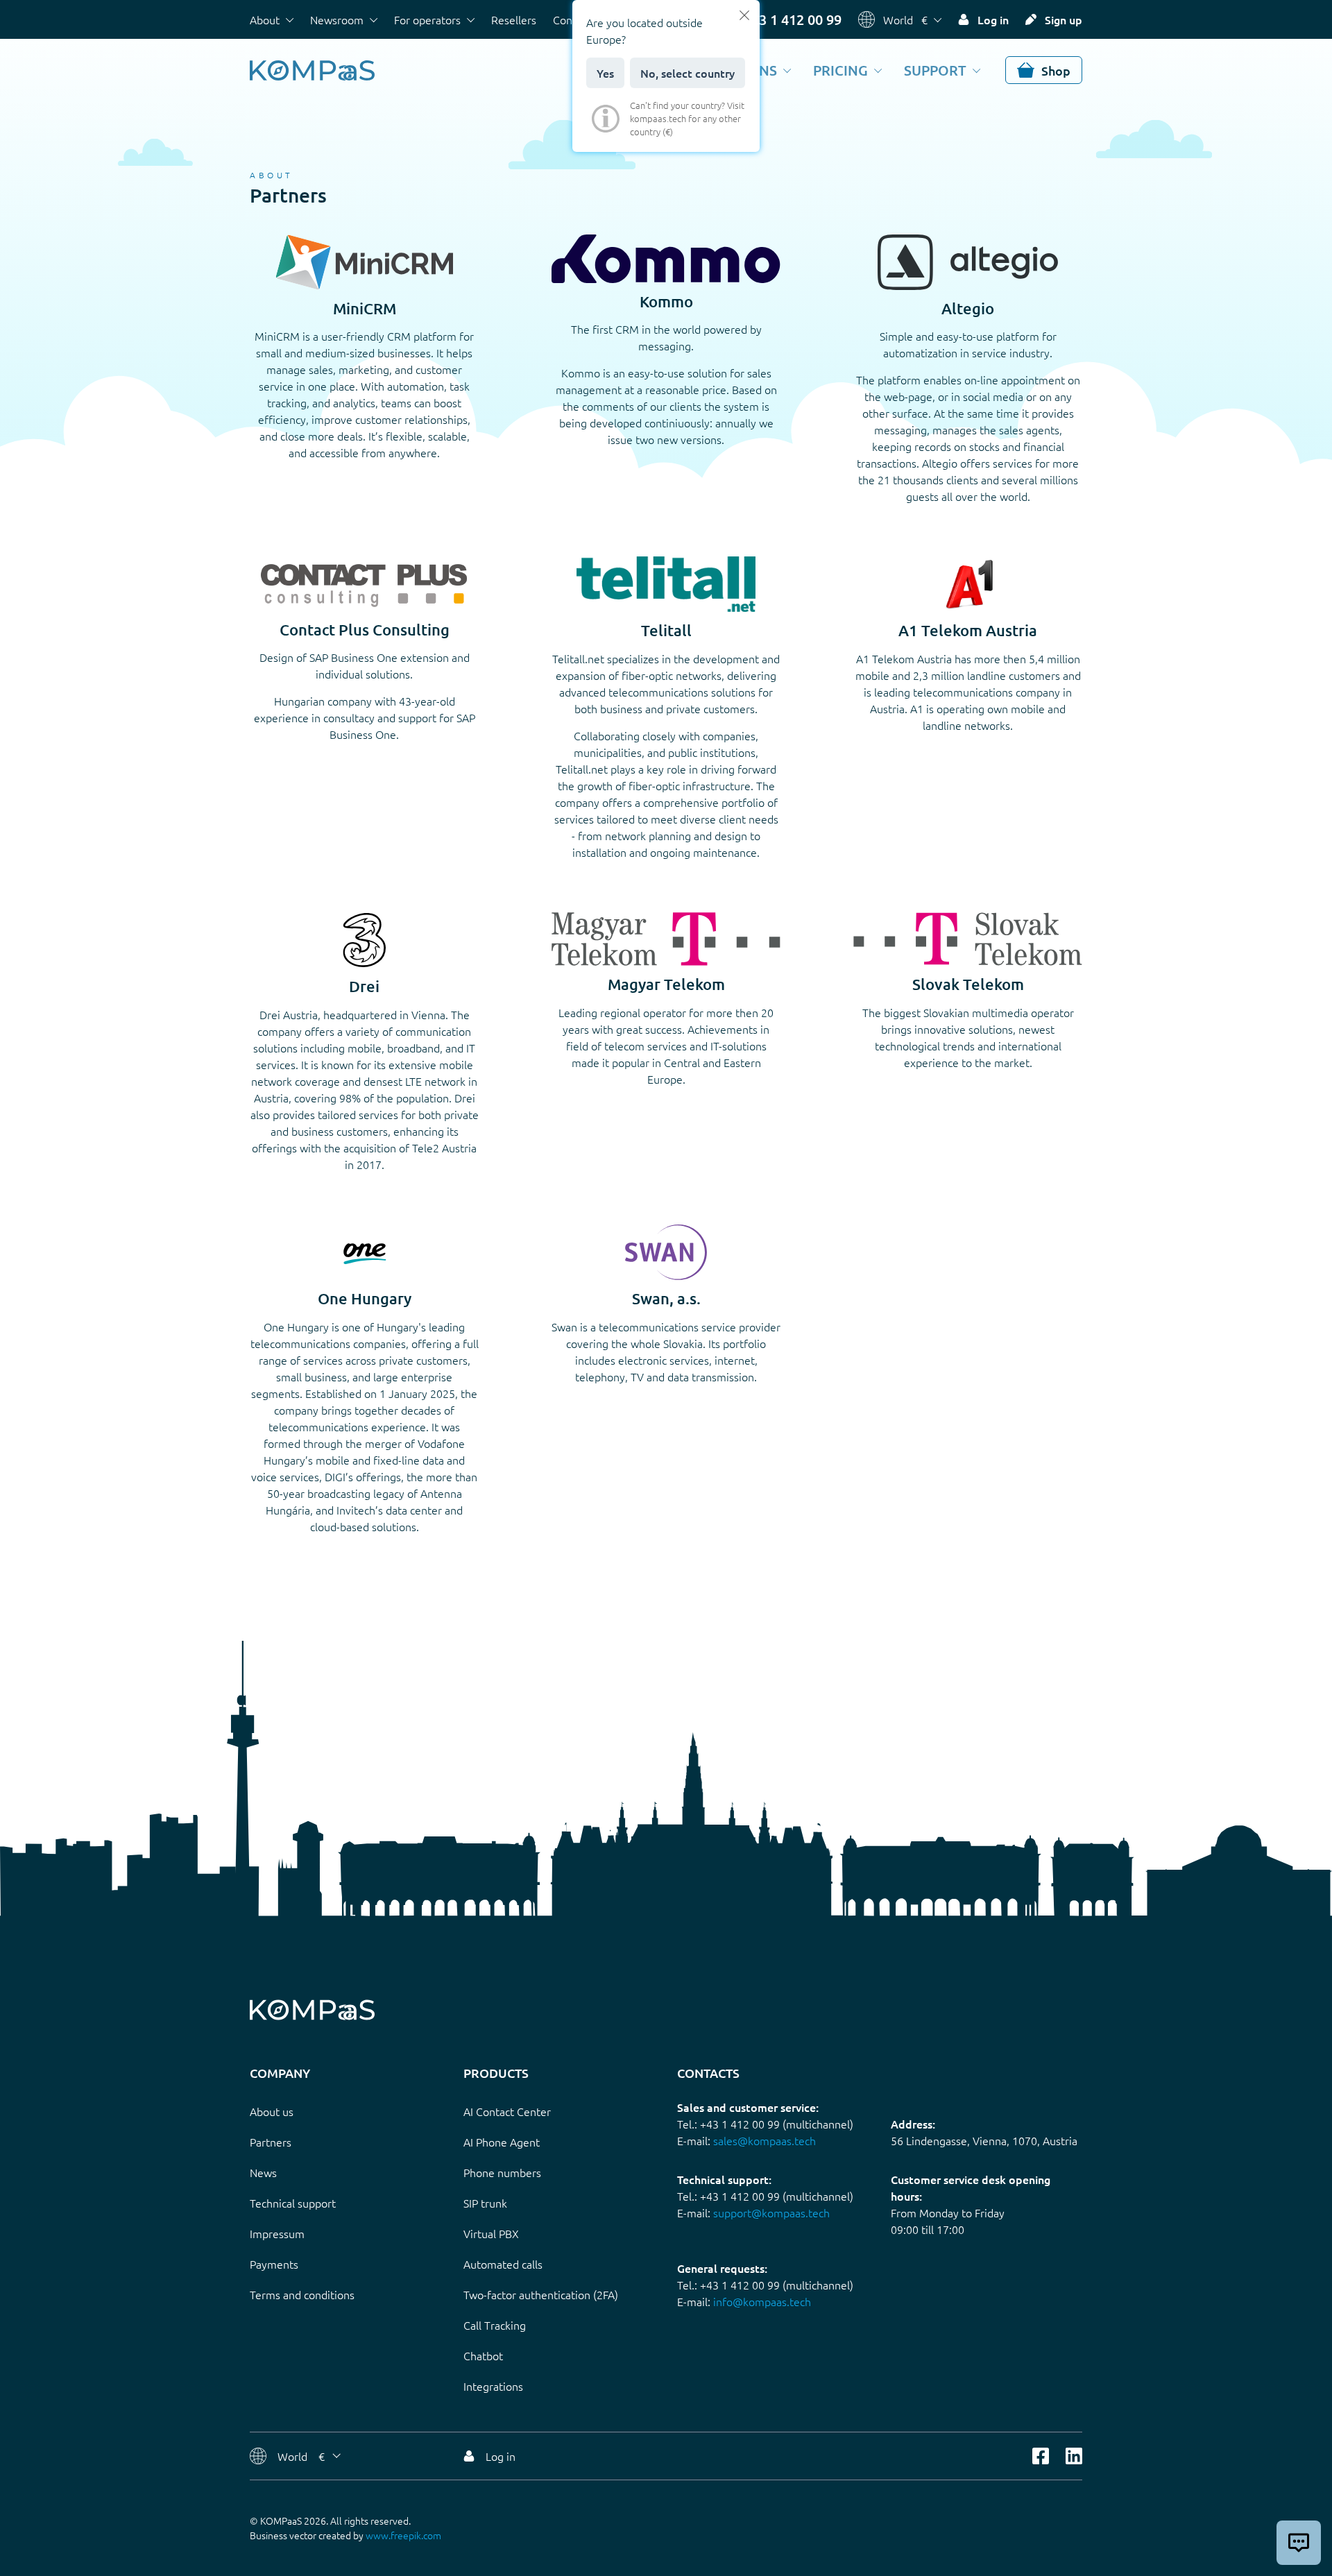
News (263, 2172)
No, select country (688, 73)
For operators (427, 19)
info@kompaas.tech (762, 2301)
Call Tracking (495, 2325)
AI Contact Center (507, 2111)
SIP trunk (485, 2203)
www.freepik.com (403, 2535)
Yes (605, 73)
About (265, 19)
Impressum (277, 2233)
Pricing (840, 70)
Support (935, 70)
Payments (274, 2264)
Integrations (493, 2386)
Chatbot (483, 2355)
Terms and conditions (302, 2294)
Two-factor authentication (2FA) (541, 2294)
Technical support (293, 2203)
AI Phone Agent (502, 2142)
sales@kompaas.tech (765, 2140)
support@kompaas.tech (771, 2212)
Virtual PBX (491, 2233)
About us (272, 2111)
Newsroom (337, 19)
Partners (271, 2142)
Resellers (514, 19)
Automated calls (503, 2264)
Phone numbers (502, 2172)
